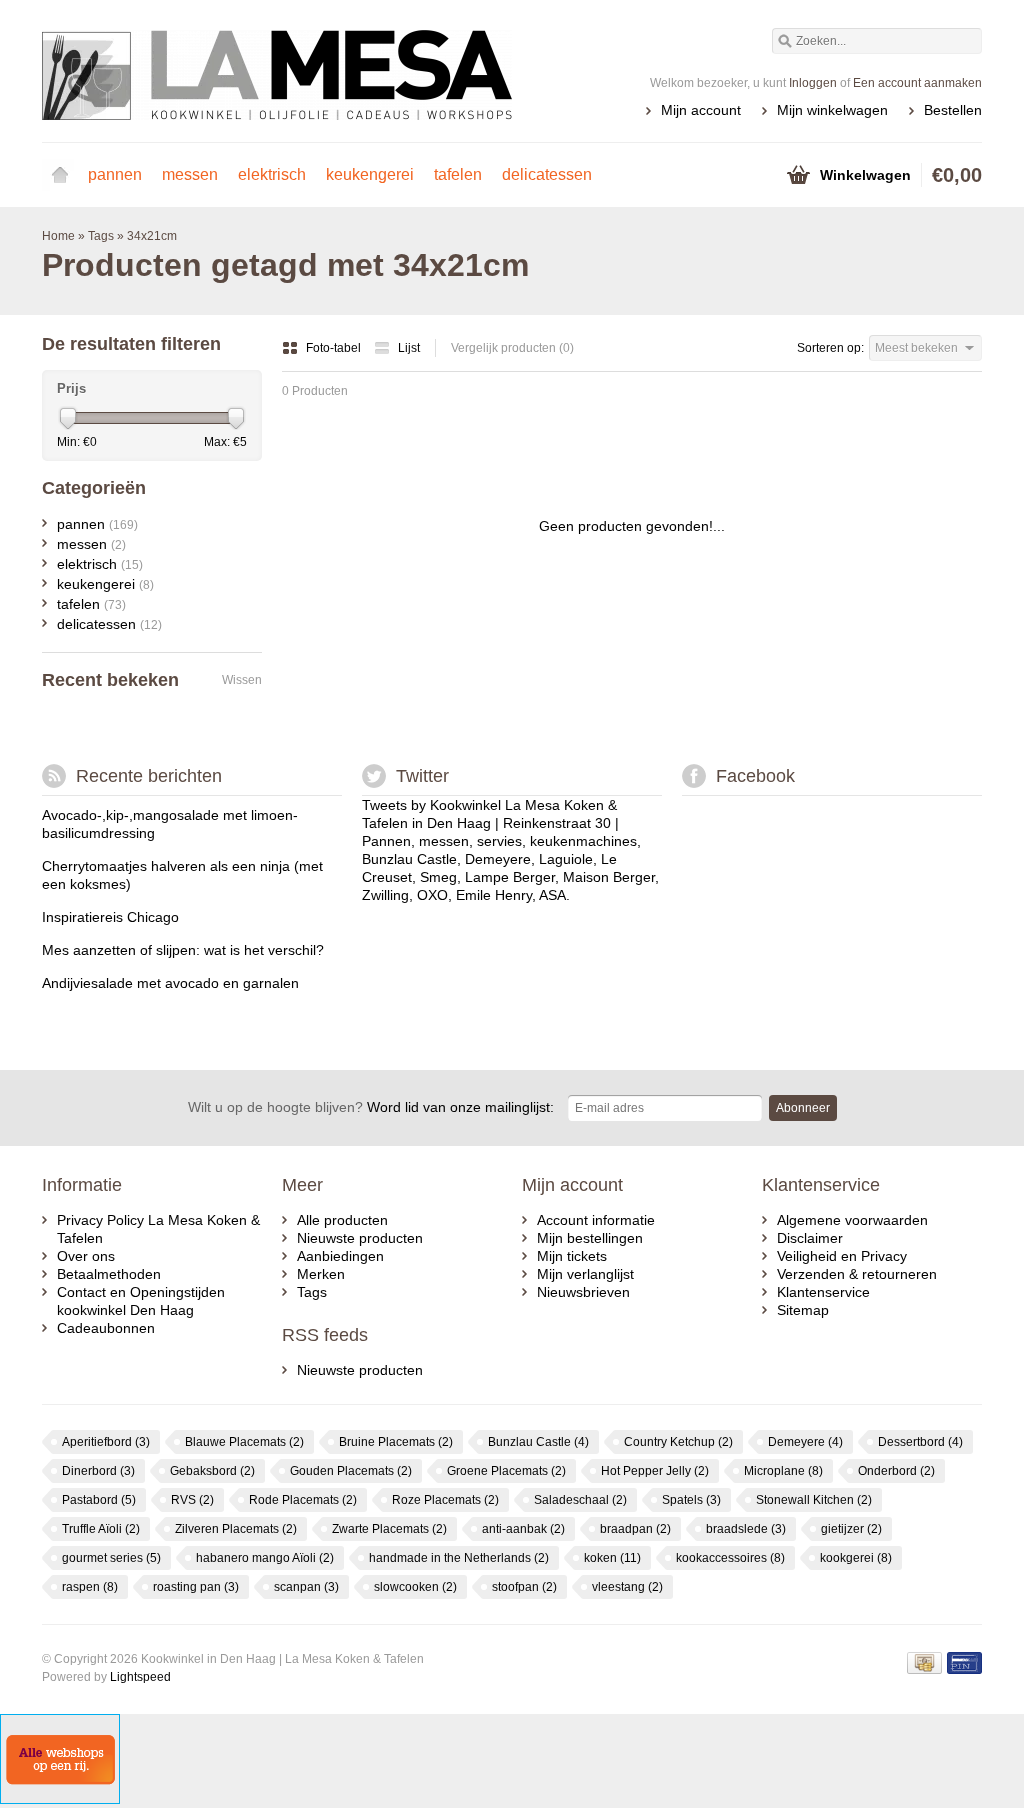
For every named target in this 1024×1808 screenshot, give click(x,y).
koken (612, 1558)
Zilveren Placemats (236, 1529)
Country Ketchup (678, 1442)
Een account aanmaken (917, 83)
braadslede (746, 1529)
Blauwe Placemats (244, 1442)
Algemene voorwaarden (852, 1220)
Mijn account (701, 110)
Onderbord (896, 1471)
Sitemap (803, 1310)
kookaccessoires (730, 1558)
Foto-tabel (335, 348)
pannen (115, 174)
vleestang (627, 1587)
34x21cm (152, 236)
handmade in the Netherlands (459, 1558)
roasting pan (196, 1587)
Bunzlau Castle (538, 1442)
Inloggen (813, 83)
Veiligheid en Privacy (842, 1256)
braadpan (635, 1529)
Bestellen (953, 110)
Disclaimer (810, 1238)
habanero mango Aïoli (265, 1558)
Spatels (691, 1500)
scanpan (306, 1587)
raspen (90, 1587)
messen (190, 174)
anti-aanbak (523, 1529)
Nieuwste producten (360, 1238)
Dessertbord (920, 1442)
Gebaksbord (212, 1471)
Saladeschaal (580, 1500)
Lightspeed (140, 1677)
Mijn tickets (572, 1256)
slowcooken (415, 1587)
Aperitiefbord (106, 1442)
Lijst (409, 348)
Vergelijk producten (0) (512, 348)
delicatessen (547, 174)
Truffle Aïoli (101, 1529)
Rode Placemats (303, 1500)
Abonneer (803, 1108)
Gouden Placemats (351, 1471)
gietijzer (851, 1529)
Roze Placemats (445, 1500)
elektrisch (272, 174)
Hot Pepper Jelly (655, 1471)
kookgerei (856, 1558)
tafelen (458, 174)
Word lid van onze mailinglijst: (371, 1107)
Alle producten (342, 1220)
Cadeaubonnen (106, 1328)
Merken (321, 1274)
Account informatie (596, 1220)
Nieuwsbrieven (583, 1292)
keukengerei (370, 174)
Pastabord (99, 1500)
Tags (101, 236)
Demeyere (805, 1442)
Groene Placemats (506, 1471)
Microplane (783, 1471)
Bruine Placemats (396, 1442)
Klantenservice (823, 1292)
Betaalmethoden (109, 1274)
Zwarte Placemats (389, 1529)
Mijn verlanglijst (585, 1274)
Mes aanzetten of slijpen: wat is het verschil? (183, 950)
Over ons (86, 1256)
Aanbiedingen (340, 1256)
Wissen (242, 680)
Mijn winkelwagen (832, 110)
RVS (192, 1500)
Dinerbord (98, 1471)
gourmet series (111, 1558)
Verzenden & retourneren (857, 1274)
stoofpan (524, 1587)
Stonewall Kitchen (814, 1500)
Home (60, 175)
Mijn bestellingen (590, 1238)
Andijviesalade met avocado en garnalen (170, 983)
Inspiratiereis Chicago (110, 917)
